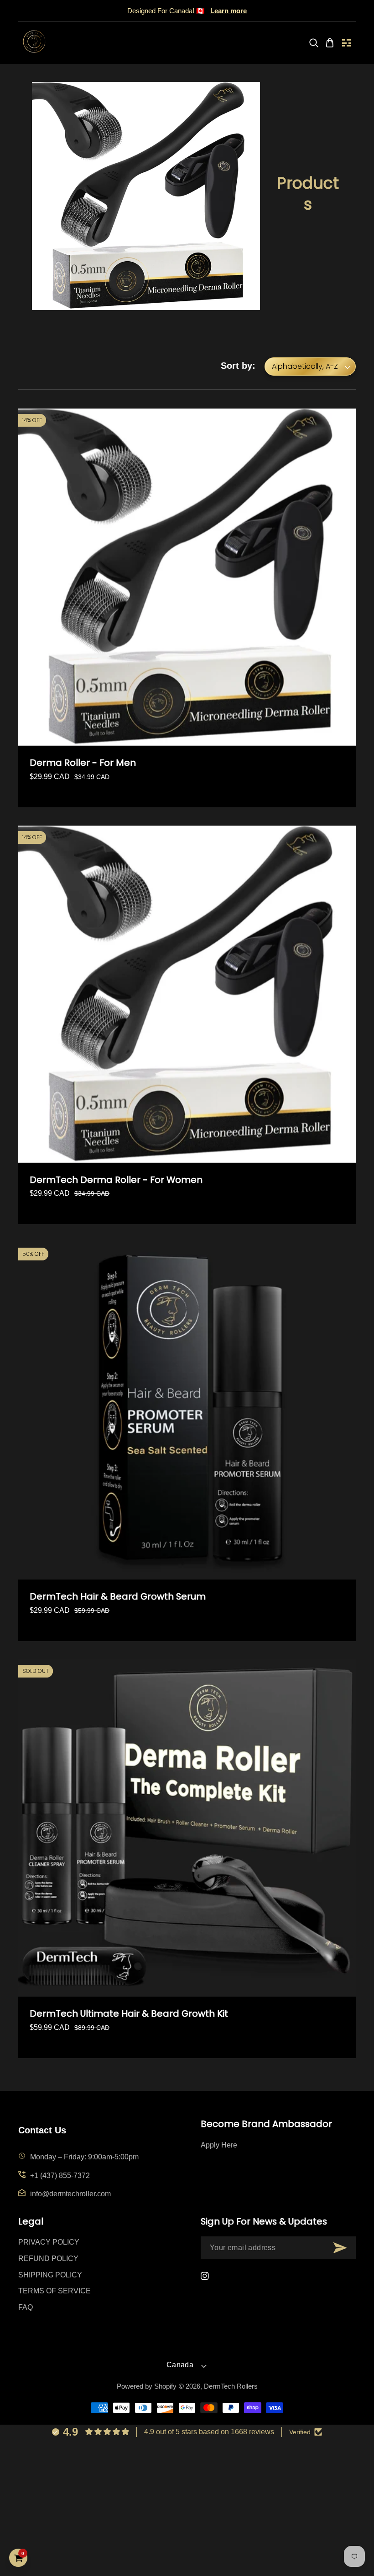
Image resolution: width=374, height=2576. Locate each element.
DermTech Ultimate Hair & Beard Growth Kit (129, 2014)
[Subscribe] (340, 2248)
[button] (347, 43)
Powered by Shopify (147, 2386)
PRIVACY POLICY (49, 2242)
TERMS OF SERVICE (55, 2291)
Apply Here (219, 2145)
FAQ (26, 2307)
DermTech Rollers (231, 2386)
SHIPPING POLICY (50, 2275)
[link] (314, 43)
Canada (180, 2365)
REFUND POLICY (48, 2259)
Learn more (229, 11)
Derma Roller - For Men (83, 763)
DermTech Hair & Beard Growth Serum (118, 1597)
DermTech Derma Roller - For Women (116, 1180)
